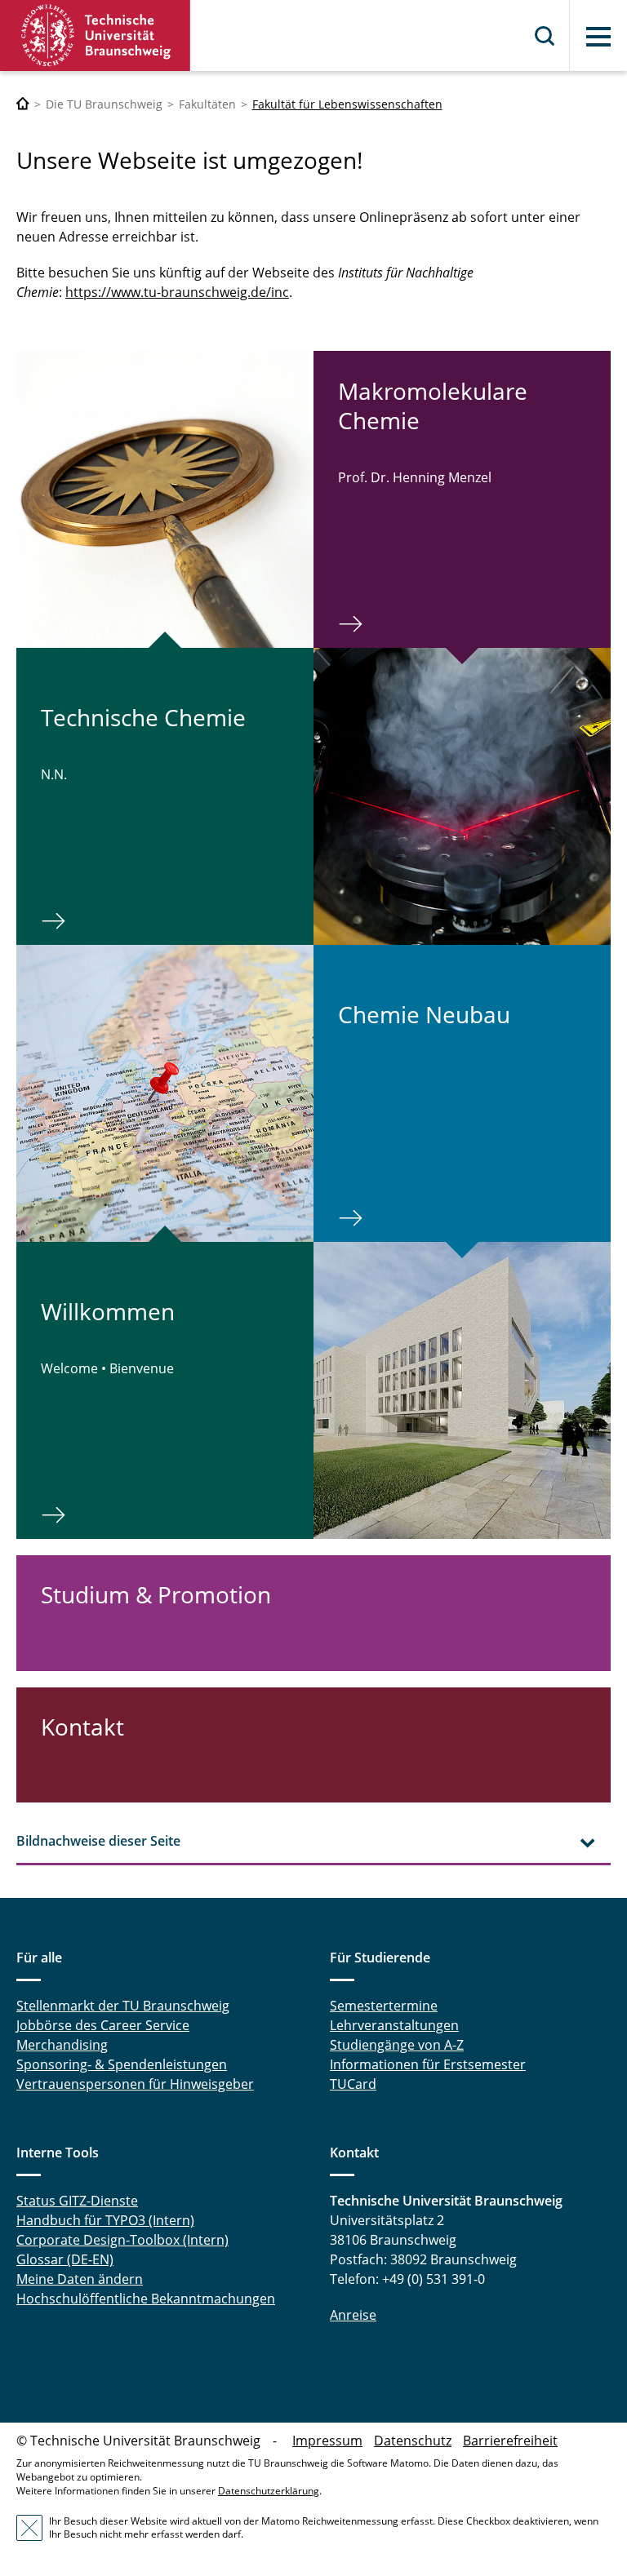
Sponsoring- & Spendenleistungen (122, 2064)
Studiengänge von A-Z (397, 2045)
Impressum (327, 2441)
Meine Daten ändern (80, 2279)
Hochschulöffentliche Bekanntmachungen (146, 2299)
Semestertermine (384, 2006)
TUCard (353, 2084)
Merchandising (62, 2045)
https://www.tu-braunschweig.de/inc (177, 292)
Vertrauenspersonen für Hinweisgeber (135, 2084)
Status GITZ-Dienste (77, 2201)
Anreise (353, 2315)
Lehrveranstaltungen (394, 2025)
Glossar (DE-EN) (65, 2259)
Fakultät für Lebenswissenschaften (347, 104)
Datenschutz (413, 2441)
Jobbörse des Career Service (103, 2025)
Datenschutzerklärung (269, 2491)
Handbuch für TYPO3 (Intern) (105, 2220)
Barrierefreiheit (510, 2441)
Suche (545, 36)
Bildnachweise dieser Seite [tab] (98, 1841)
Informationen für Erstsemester (428, 2064)
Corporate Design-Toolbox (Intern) (122, 2240)
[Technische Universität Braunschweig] (96, 35)
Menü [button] (598, 37)
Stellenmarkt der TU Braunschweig (123, 2006)
